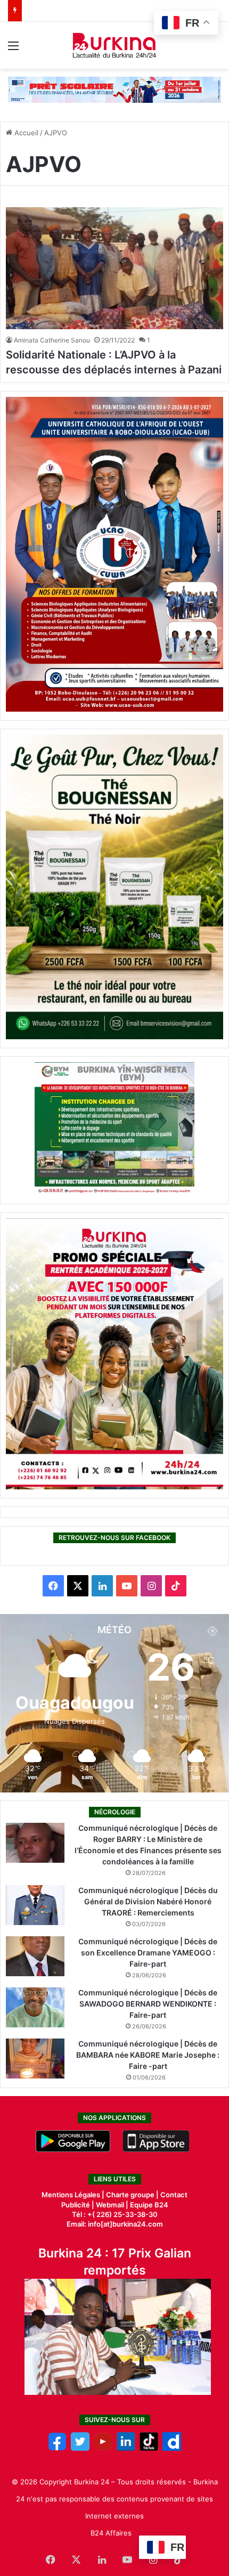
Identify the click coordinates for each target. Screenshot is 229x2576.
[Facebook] (57, 2448)
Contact (174, 2195)
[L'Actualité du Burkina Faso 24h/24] (115, 45)
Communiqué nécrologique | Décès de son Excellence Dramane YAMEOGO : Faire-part (148, 1953)
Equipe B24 (148, 2205)
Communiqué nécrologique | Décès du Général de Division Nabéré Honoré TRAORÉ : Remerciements (148, 1901)
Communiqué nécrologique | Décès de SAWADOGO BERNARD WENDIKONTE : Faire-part (148, 2004)
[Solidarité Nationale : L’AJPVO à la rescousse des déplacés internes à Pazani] (114, 268)
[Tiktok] (149, 2448)
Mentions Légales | (74, 2195)
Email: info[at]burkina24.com (115, 2224)
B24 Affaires (111, 2533)
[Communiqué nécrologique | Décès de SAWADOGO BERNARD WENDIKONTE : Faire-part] (35, 2007)
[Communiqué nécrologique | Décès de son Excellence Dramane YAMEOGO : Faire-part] (35, 1956)
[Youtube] (103, 2448)
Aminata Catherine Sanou (52, 340)
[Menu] (13, 49)
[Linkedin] (126, 2448)
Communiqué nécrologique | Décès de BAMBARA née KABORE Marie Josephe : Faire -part (148, 2055)
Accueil (25, 133)
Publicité (76, 2205)
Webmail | (112, 2205)
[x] (80, 2448)
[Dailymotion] (172, 2448)
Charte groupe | (133, 2195)
